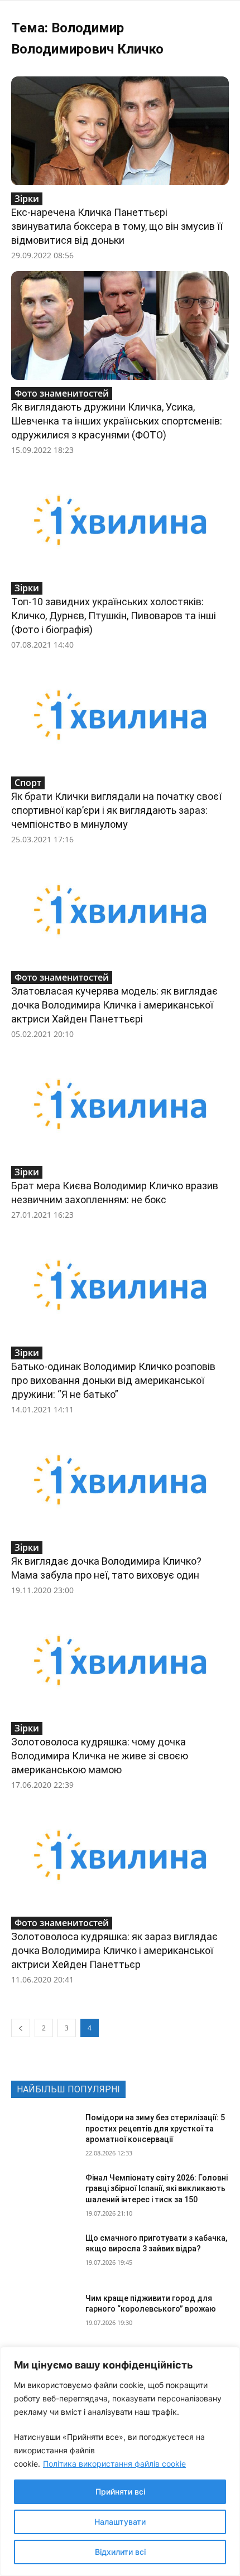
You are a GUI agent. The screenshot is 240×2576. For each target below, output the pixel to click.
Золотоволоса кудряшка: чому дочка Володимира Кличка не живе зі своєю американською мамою (100, 1756)
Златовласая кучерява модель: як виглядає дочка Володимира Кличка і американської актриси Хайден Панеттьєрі (114, 1005)
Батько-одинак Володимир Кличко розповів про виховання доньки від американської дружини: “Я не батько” (113, 1380)
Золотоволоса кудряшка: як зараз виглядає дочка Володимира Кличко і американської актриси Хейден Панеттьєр (114, 1950)
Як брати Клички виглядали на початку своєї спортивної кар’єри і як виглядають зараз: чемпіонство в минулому (116, 810)
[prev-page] (21, 2028)
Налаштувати (120, 2522)
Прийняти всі (120, 2491)
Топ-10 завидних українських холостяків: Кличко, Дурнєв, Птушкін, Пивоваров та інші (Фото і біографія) (114, 616)
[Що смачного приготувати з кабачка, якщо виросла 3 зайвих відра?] (44, 2256)
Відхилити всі (120, 2552)
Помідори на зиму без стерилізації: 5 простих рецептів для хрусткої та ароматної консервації (155, 2128)
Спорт (28, 783)
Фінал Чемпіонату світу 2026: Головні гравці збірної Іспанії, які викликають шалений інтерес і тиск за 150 (157, 2189)
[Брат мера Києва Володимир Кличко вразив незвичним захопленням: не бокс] (120, 1104)
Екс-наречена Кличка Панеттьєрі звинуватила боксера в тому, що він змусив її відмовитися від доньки (117, 226)
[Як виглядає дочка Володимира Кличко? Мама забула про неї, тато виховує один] (120, 1480)
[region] (120, 2461)
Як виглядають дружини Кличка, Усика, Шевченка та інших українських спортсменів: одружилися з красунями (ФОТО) (117, 421)
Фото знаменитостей (62, 393)
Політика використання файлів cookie (114, 2464)
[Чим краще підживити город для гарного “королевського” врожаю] (44, 2316)
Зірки (27, 199)
